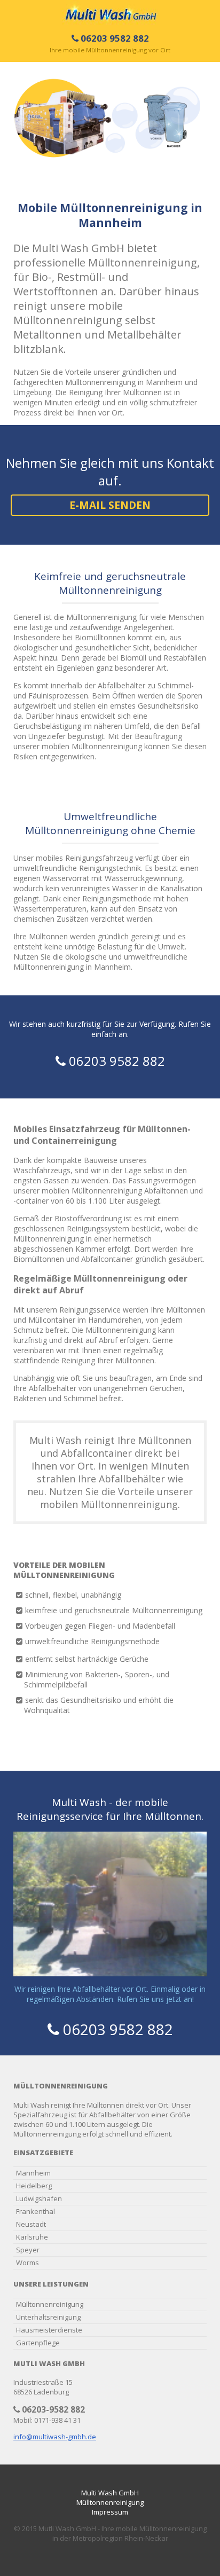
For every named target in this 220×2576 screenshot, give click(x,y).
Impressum (110, 2512)
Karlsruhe (32, 2237)
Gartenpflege (38, 2343)
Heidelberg (34, 2186)
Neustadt (31, 2224)
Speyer (28, 2250)
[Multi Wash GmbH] (110, 12)
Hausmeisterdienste (49, 2330)
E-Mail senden (110, 505)
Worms (27, 2263)
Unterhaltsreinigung (48, 2317)
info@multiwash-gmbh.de (55, 2437)
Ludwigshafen (39, 2198)
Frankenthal (36, 2211)
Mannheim (33, 2173)
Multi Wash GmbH (110, 2493)
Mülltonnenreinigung (50, 2304)
